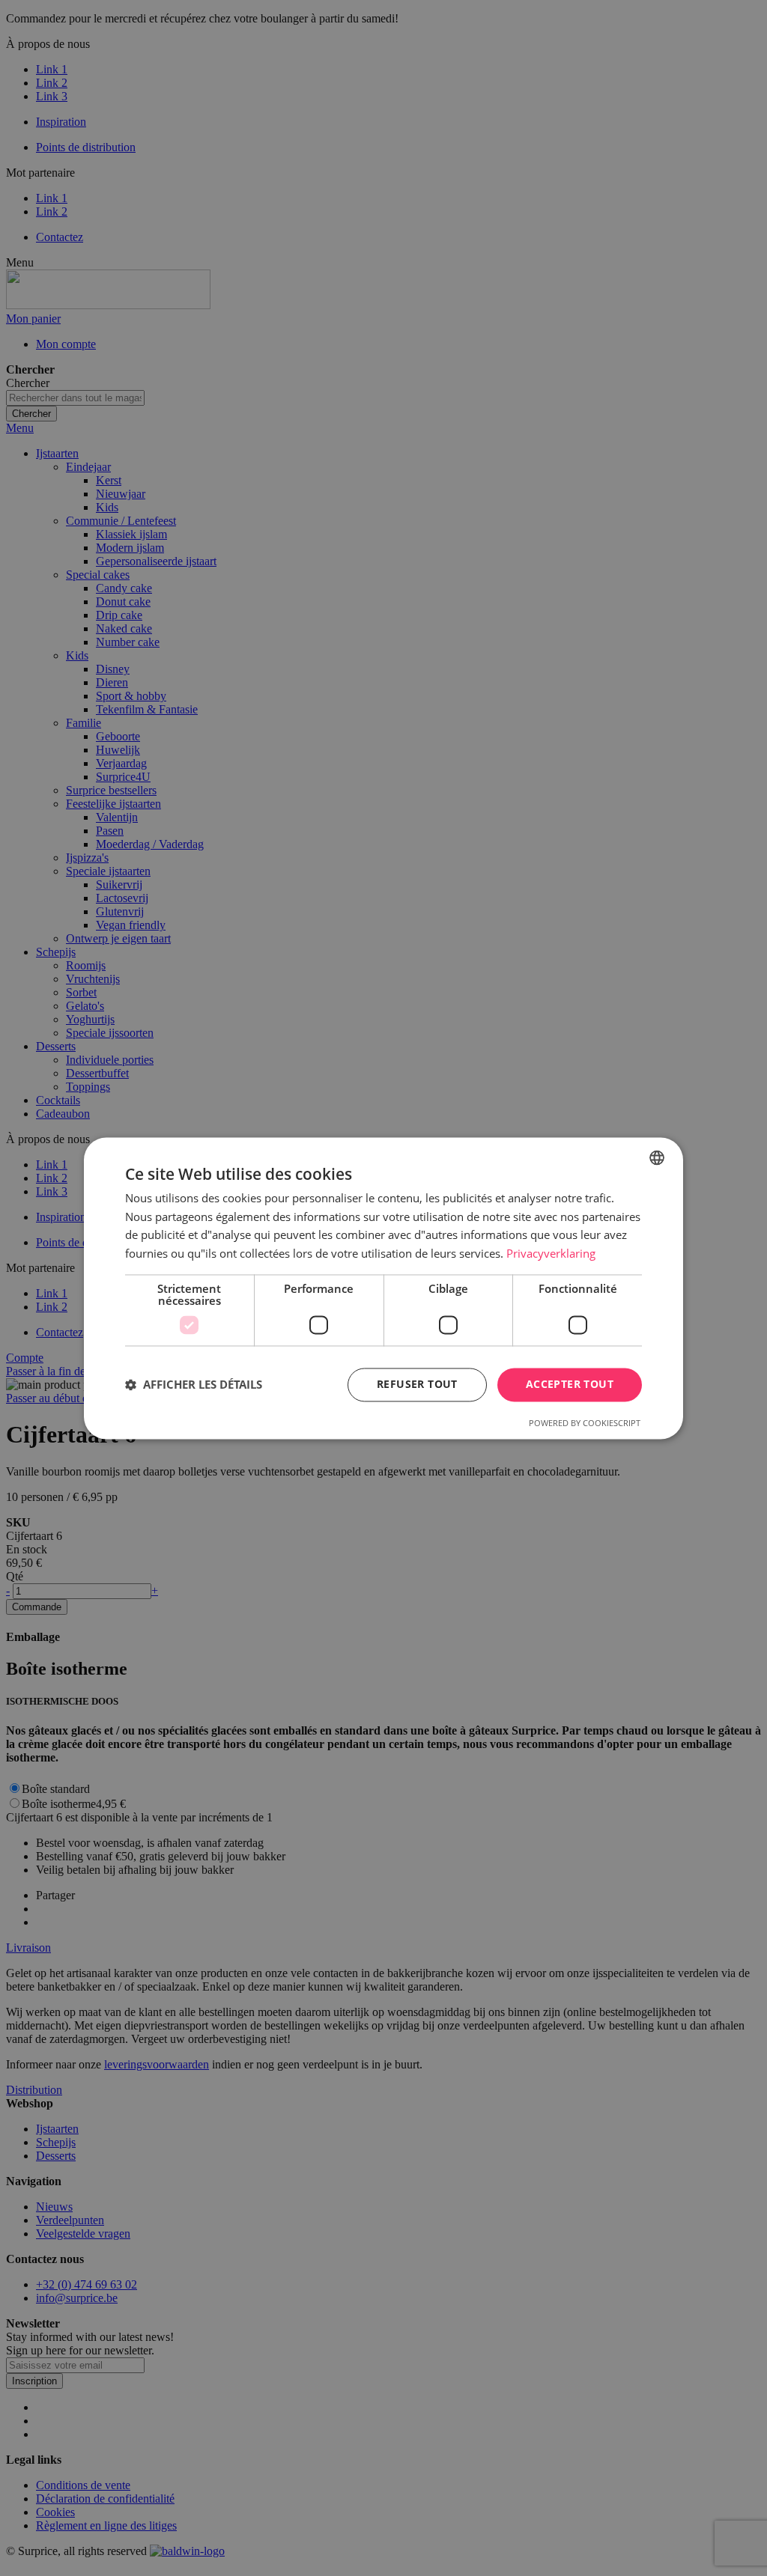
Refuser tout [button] (417, 1384)
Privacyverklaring (551, 1254)
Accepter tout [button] (570, 1384)
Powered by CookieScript (585, 1423)
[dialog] (383, 1288)
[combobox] (657, 1157)
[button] (194, 1385)
